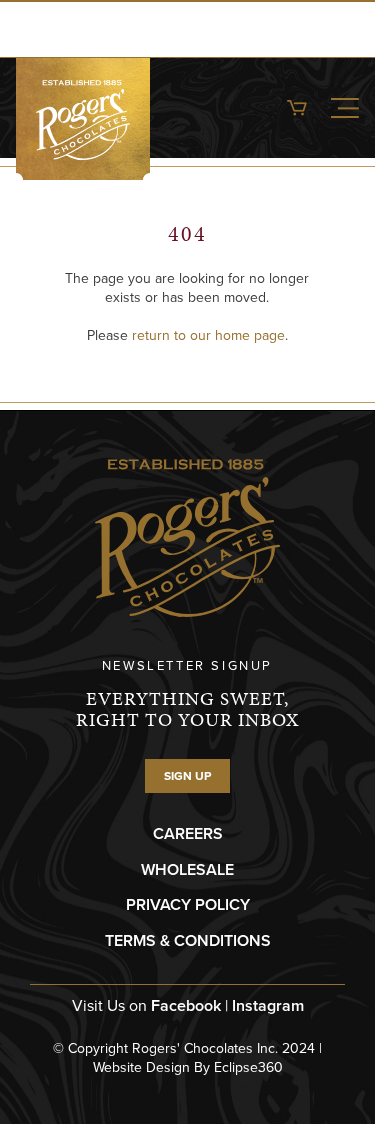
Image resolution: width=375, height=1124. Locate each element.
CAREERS (188, 833)
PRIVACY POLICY (188, 904)
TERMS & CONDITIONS (188, 940)
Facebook (186, 1005)
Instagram (268, 1005)
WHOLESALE (187, 869)
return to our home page (208, 335)
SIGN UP (187, 776)
